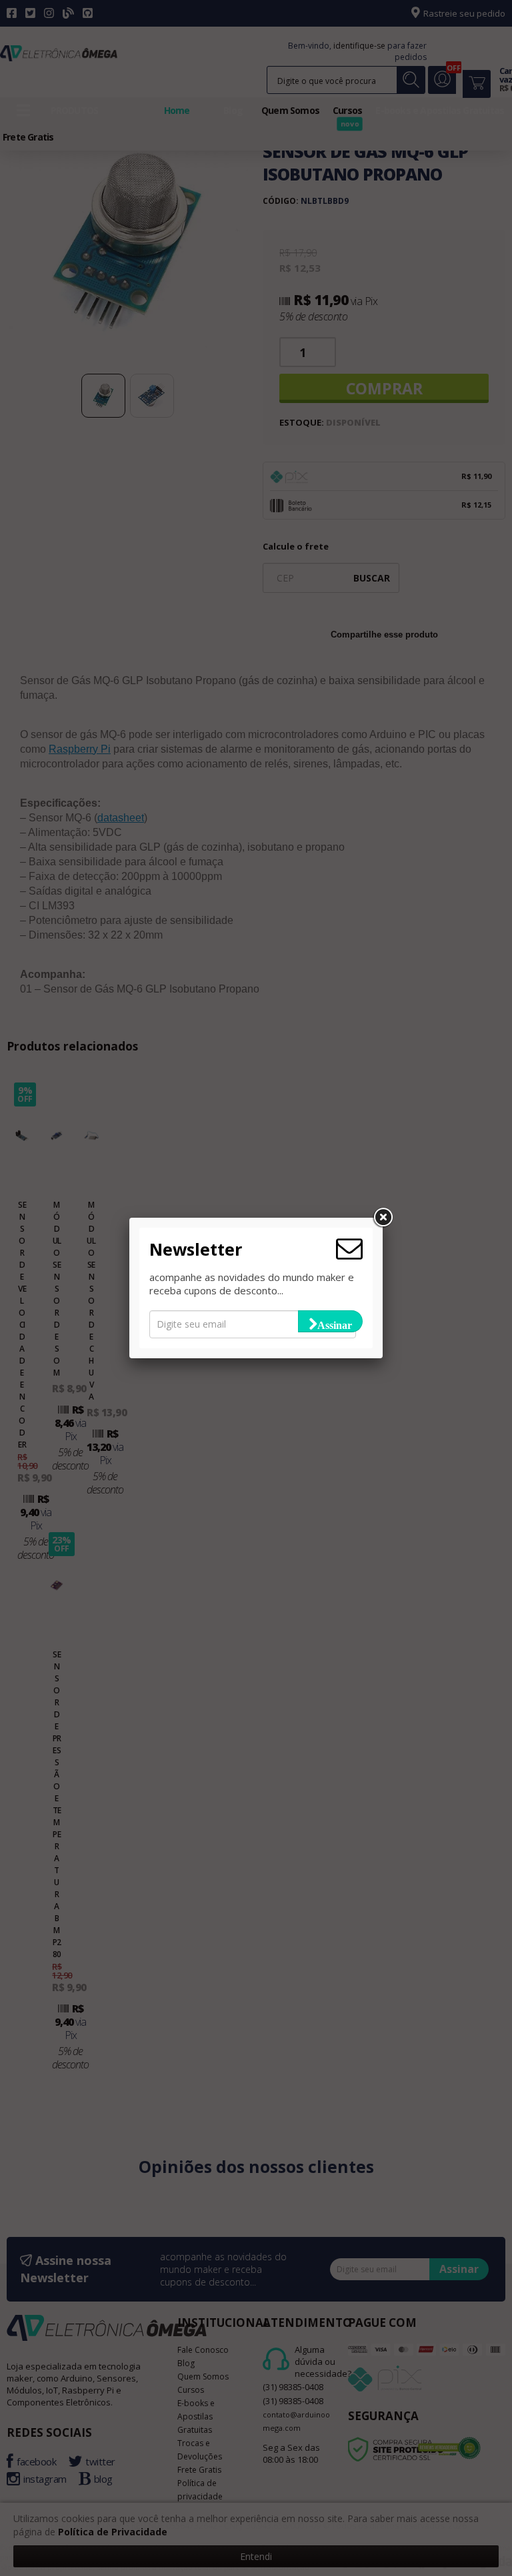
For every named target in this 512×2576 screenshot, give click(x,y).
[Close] (383, 1218)
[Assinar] (330, 1321)
